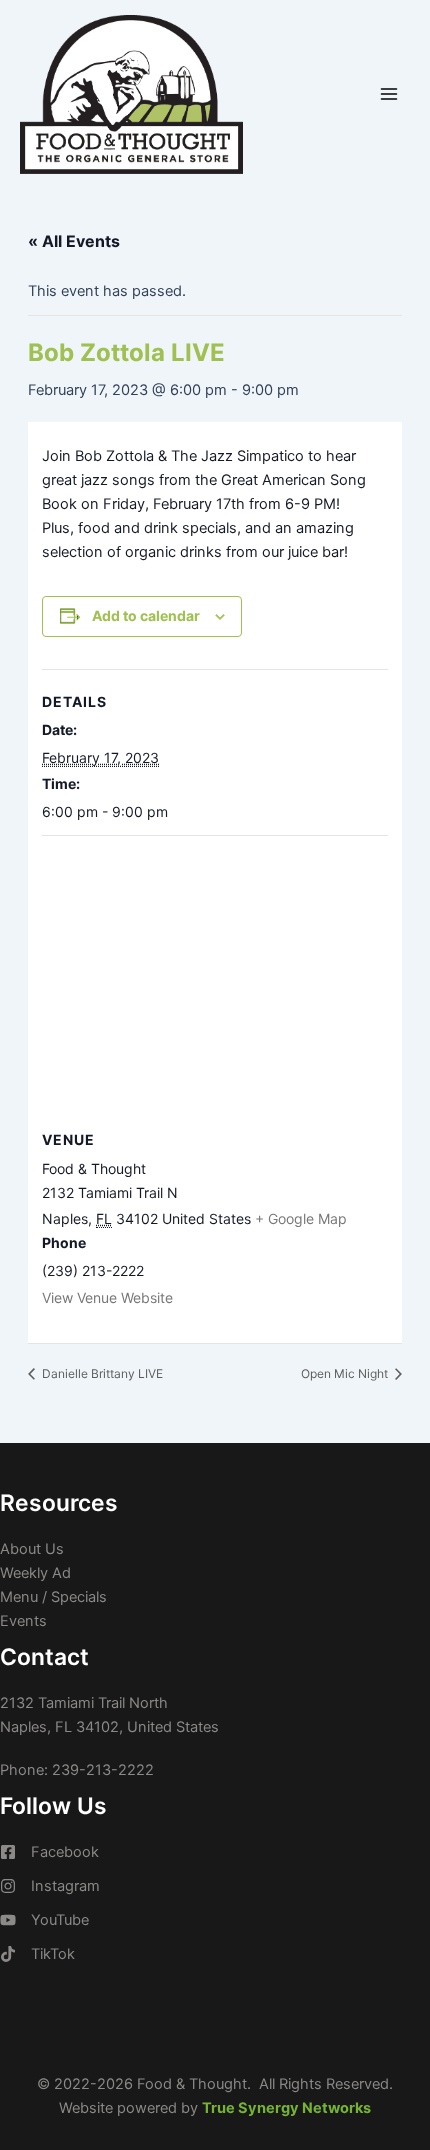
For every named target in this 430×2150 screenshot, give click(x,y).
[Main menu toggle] (389, 94)
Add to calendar (146, 615)
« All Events (74, 241)
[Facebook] (49, 1852)
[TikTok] (37, 1954)
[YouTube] (44, 1920)
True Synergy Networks (286, 2108)
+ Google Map (301, 1218)
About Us (32, 1549)
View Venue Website (107, 1297)
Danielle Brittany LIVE (101, 1373)
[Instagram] (50, 1886)
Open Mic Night (346, 1373)
